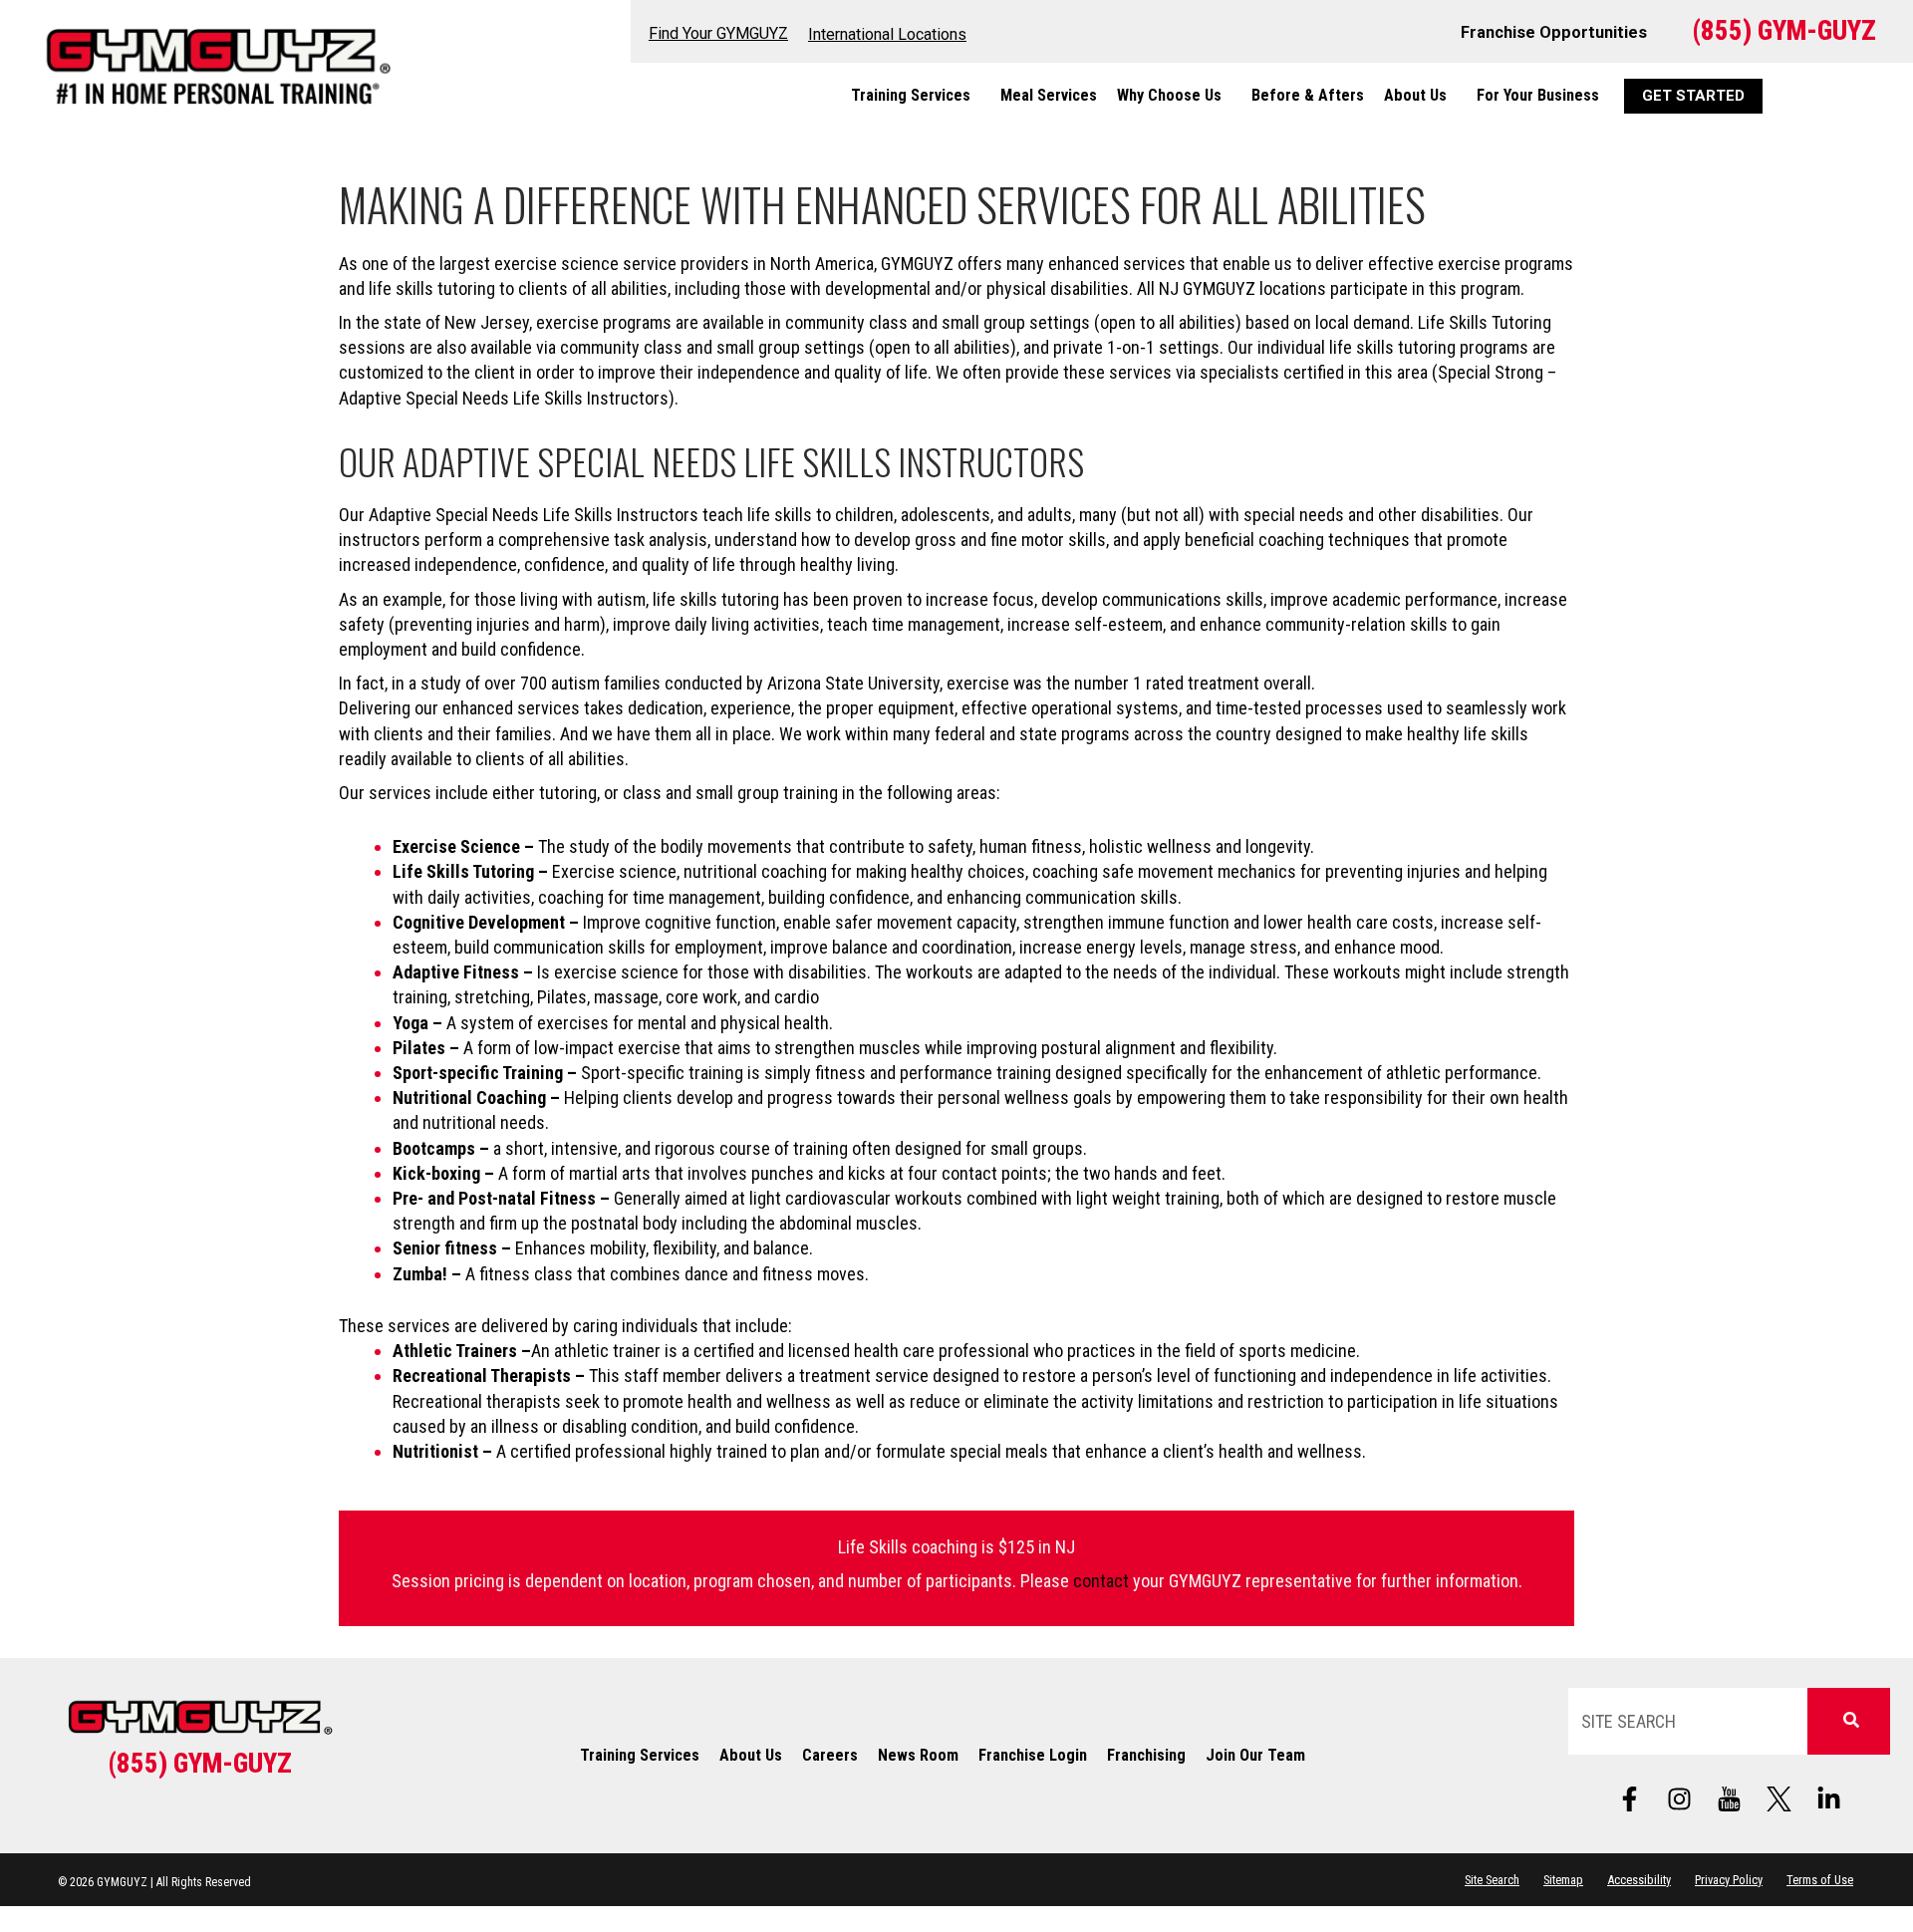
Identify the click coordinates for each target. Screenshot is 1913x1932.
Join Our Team (1255, 1755)
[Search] (1849, 1721)
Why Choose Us (1169, 95)
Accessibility (1639, 1880)
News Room (918, 1755)
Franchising (1146, 1755)
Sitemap (1563, 1880)
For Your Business (1538, 95)
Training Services (911, 95)
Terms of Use (1820, 1880)
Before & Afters (1308, 95)
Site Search (1492, 1880)
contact (1101, 1581)
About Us (1415, 95)
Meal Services (1049, 95)
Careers (830, 1755)
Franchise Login (1033, 1755)
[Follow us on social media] (1730, 1799)
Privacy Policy (1729, 1880)
